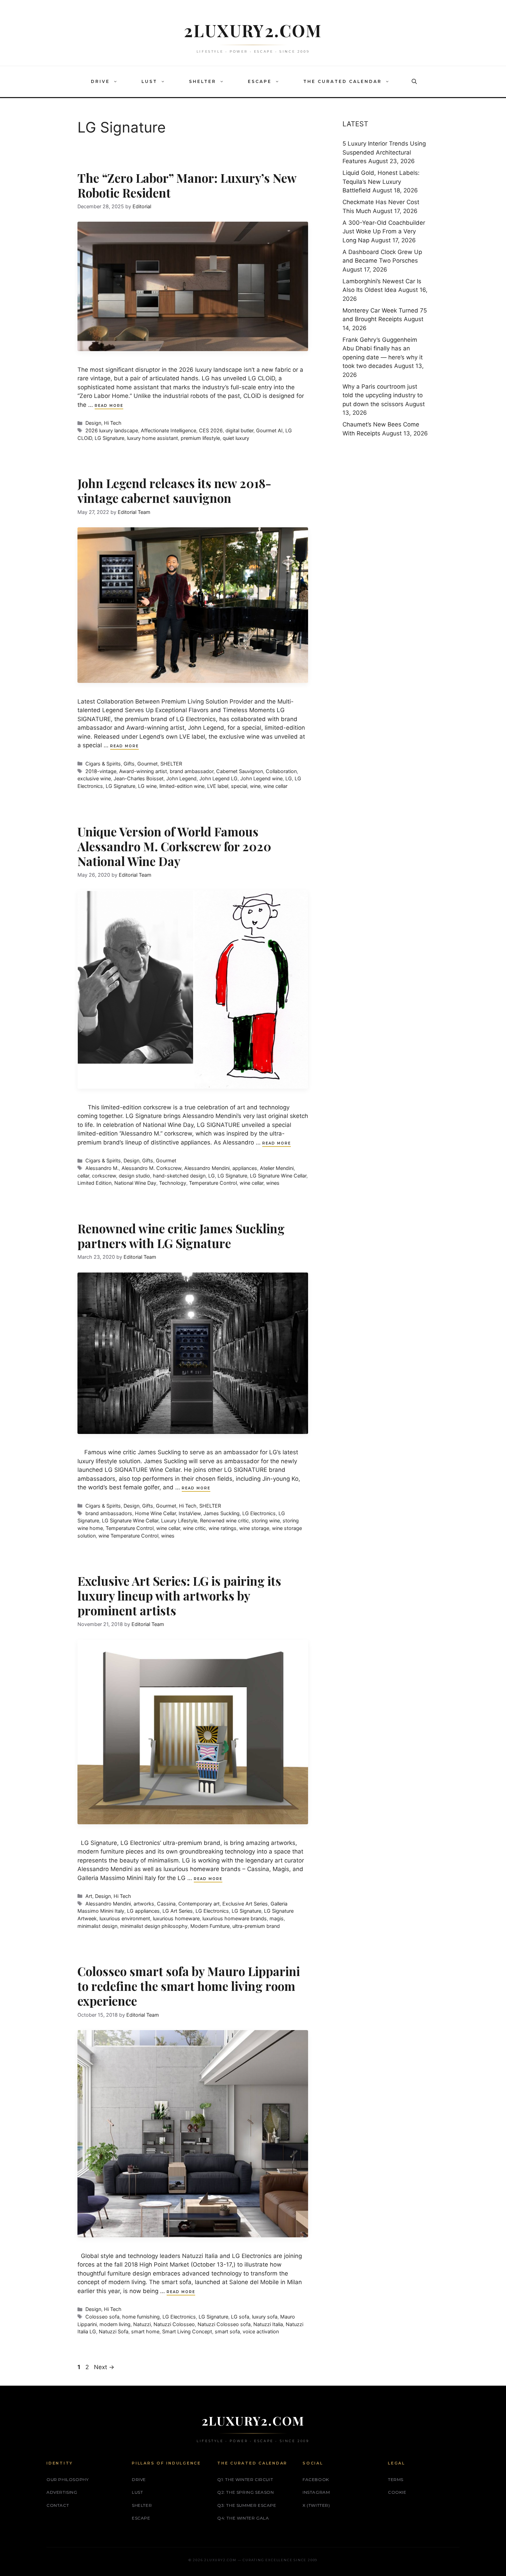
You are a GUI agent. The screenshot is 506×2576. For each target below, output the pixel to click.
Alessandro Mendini (207, 1168)
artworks (144, 1904)
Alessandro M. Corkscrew (151, 1168)
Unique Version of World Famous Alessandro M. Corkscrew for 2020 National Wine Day (174, 846)
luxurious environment (125, 1918)
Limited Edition (94, 1183)
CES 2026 (211, 430)
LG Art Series (178, 1911)
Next (104, 2367)
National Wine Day (135, 1183)
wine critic (194, 1528)
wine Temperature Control (128, 1536)
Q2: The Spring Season (246, 2492)
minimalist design (97, 1926)
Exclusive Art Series (245, 1904)
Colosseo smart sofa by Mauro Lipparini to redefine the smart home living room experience (189, 1986)
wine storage (254, 1528)
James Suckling (222, 1513)
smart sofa (227, 2331)
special (239, 786)
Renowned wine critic (224, 1521)
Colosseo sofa (102, 2317)
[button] (117, 82)
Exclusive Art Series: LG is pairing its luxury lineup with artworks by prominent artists (179, 1596)
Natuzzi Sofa (114, 2331)
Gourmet (147, 764)
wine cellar (275, 786)
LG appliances (143, 1911)
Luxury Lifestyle (179, 1521)
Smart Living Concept (187, 2331)
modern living (115, 2324)
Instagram (316, 2492)
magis (277, 1918)
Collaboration (281, 771)
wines (273, 1183)
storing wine (266, 1521)
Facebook (316, 2479)
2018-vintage (101, 771)
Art (89, 1896)
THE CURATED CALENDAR (342, 81)
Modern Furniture (210, 1926)
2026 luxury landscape (112, 430)
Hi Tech (113, 423)
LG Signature (109, 438)
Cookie (397, 2492)
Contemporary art (199, 1904)
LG (289, 778)
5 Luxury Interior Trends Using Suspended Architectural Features (384, 152)
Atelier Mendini (277, 1168)
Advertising (62, 2492)
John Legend (181, 778)
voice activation (261, 2331)
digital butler (239, 430)
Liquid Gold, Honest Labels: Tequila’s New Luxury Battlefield (381, 182)
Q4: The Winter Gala (243, 2518)
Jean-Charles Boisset (139, 778)
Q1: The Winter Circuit (245, 2479)
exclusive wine (94, 778)
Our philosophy (67, 2479)
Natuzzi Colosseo (174, 2324)
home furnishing (141, 2317)
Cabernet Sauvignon (240, 771)
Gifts (129, 764)
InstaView (190, 1513)
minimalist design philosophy (154, 1926)
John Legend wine (261, 778)
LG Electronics (259, 1513)
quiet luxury (236, 438)
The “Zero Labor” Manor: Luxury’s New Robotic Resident (187, 185)
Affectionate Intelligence (168, 430)
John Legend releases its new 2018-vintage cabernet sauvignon (174, 490)
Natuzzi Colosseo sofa (224, 2324)
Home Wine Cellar (155, 1513)
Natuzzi (142, 2324)
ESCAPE (260, 81)
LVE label (218, 786)
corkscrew (104, 1176)
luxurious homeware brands (235, 1918)
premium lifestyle (200, 438)
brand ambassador (192, 771)
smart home (145, 2331)
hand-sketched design (179, 1176)
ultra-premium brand (256, 1926)
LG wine (147, 786)
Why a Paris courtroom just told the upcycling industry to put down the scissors (383, 395)
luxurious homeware (176, 1918)
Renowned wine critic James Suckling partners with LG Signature (181, 1236)
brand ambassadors (109, 1513)
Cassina (166, 1904)
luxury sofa (265, 2317)
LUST (149, 81)
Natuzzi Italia (268, 2324)
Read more (109, 406)
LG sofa (240, 2317)
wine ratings (223, 1528)
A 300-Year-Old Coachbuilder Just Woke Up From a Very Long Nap (384, 231)
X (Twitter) (316, 2505)
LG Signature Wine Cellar (278, 1176)
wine (255, 786)
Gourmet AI (269, 430)
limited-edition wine (182, 786)
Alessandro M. (102, 1168)
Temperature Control (213, 1183)
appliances (245, 1168)
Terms (396, 2479)
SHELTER (203, 81)
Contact (58, 2505)
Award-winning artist (143, 771)
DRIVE (100, 81)
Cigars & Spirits (103, 764)
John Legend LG (218, 778)
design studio (134, 1176)
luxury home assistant (152, 438)
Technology (173, 1183)
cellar (83, 1176)
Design (93, 423)
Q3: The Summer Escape (247, 2505)
